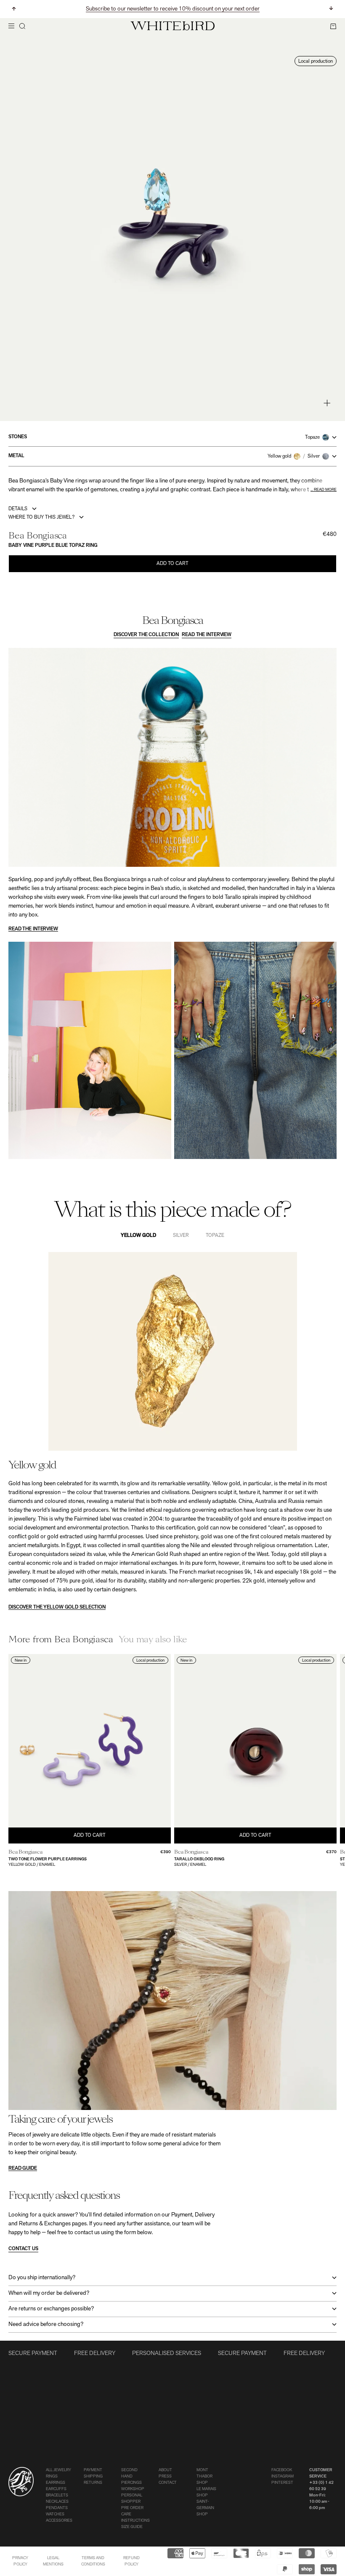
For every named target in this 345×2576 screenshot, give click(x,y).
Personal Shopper (132, 2499)
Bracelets (57, 2495)
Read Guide (23, 2168)
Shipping (93, 2476)
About (165, 2470)
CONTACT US (23, 2249)
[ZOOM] (327, 403)
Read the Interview (207, 635)
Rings (52, 2476)
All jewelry (58, 2470)
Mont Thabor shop (204, 2476)
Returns (93, 2483)
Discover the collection (146, 635)
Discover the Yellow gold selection (57, 1607)
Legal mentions (53, 2561)
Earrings (56, 2483)
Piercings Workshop (133, 2486)
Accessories (59, 2521)
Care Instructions (135, 2517)
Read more (325, 490)
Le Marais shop (206, 2492)
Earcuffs (56, 2489)
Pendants (57, 2508)
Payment (93, 2470)
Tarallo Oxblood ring (199, 1859)
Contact (168, 2483)
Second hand (129, 2473)
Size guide (132, 2527)
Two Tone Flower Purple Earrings (48, 1859)
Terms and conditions (93, 2561)
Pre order (132, 2508)
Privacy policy (20, 2561)
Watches (55, 2514)
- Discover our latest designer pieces (172, 12)
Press (165, 2476)
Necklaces (57, 2502)
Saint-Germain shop (205, 2508)
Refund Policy (131, 2561)
